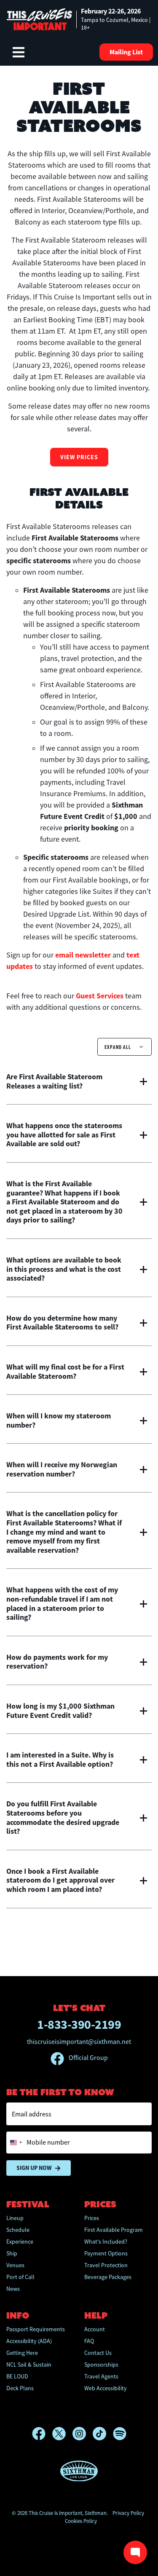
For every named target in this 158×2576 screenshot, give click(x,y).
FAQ (89, 2341)
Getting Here (22, 2353)
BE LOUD (17, 2376)
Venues (15, 2265)
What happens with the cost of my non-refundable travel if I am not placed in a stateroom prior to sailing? (62, 1604)
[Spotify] (120, 2434)
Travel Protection (106, 2265)
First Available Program (114, 2230)
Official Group (88, 2058)
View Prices (79, 457)
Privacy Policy (128, 2513)
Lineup (15, 2218)
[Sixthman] (79, 2471)
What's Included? (106, 2242)
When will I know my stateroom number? (59, 1421)
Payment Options (106, 2253)
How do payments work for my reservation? (57, 1662)
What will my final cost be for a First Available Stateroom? (65, 1372)
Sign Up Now (34, 2168)
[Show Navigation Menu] (19, 52)
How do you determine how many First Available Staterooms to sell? (62, 1323)
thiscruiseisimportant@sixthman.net (79, 2042)
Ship (12, 2253)
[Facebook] (42, 2434)
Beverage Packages (108, 2277)
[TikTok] (103, 2434)
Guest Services (100, 996)
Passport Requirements (36, 2329)
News (13, 2289)
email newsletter (83, 955)
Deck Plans (20, 2388)
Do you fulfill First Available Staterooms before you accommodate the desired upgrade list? (63, 1818)
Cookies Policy (81, 2521)
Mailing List (126, 52)
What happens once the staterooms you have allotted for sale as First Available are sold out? (64, 1135)
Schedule (18, 2230)
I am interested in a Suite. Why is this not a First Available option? (60, 1760)
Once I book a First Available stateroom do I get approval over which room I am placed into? (60, 1881)
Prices (92, 2218)
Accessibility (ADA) (29, 2341)
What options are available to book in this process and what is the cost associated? (64, 1269)
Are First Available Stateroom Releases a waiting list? (54, 1082)
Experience (20, 2242)
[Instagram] (83, 2434)
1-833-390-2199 (79, 2024)
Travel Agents (101, 2376)
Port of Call (20, 2277)
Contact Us (98, 2353)
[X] (62, 2434)
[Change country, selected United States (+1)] (16, 2143)
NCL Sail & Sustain (29, 2365)
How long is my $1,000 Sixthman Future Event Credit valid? (60, 1711)
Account (95, 2329)
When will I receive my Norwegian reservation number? (62, 1470)
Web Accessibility (106, 2388)
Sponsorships (101, 2365)
